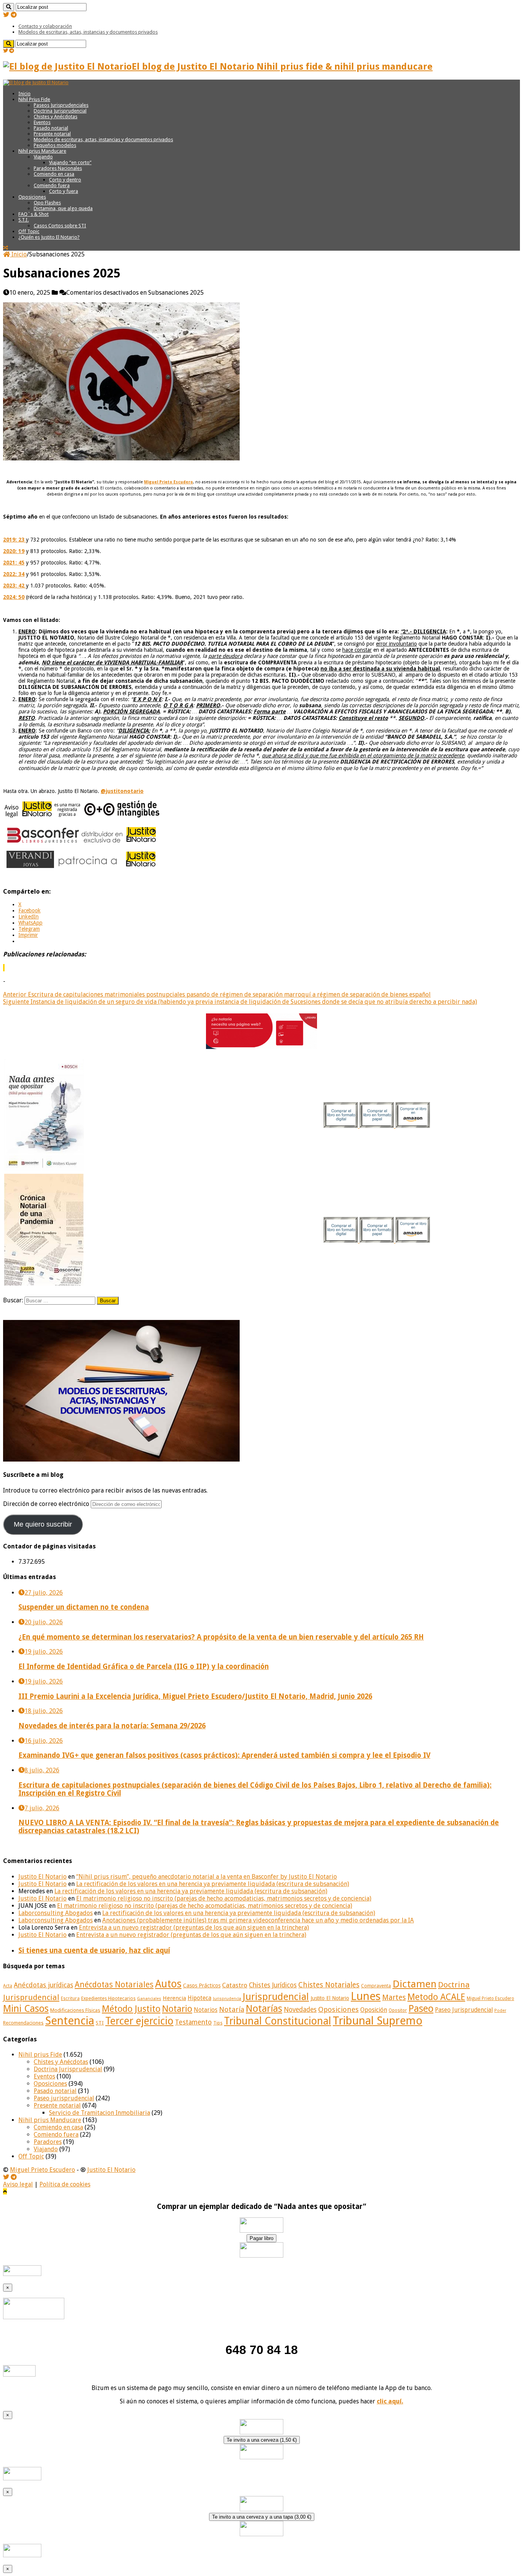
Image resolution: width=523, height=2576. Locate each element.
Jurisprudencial (276, 1997)
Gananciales (149, 1999)
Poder (500, 2011)
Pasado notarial (51, 128)
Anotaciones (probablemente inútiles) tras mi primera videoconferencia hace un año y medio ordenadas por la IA (258, 1920)
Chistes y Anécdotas (56, 117)
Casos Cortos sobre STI (60, 226)
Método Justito (131, 2009)
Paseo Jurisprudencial (464, 2010)
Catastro (235, 1985)
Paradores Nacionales (58, 168)
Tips (218, 2023)
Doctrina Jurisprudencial (60, 111)
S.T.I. (24, 220)
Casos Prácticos (202, 1985)
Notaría (232, 2009)
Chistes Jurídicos (273, 1985)
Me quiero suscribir (43, 1524)
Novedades (300, 2010)
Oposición (374, 2010)
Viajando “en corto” (70, 162)
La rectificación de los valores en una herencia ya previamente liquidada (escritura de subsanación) (213, 1884)
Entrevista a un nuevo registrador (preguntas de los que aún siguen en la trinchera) (194, 1928)
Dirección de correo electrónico (47, 1504)
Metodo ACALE (436, 1997)
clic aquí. (390, 2401)
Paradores (48, 2142)
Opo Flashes (47, 203)
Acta (8, 1986)
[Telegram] (14, 15)
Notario (177, 2009)
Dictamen (414, 1984)
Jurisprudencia (227, 1999)
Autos (168, 1984)
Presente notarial (52, 134)
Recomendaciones (23, 2023)
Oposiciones (32, 197)
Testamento (193, 2022)
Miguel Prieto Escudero (490, 1998)
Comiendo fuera (52, 185)
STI (100, 2023)
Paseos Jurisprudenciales (61, 105)
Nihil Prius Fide (34, 99)
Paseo (421, 2008)
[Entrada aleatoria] (6, 248)
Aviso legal (18, 2184)
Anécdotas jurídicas (43, 1985)
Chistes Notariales (329, 1985)
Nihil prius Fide (40, 2055)
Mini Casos (26, 2009)
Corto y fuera (64, 191)
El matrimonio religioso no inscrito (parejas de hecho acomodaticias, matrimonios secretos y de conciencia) (224, 1898)
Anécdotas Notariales (114, 1985)
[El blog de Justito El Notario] (36, 82)
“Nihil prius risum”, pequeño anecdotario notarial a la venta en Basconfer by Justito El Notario (207, 1877)
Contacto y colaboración (45, 26)
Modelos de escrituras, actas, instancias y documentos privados (88, 32)
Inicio (25, 94)
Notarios (206, 2010)
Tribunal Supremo (378, 2021)
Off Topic (29, 231)
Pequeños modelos (55, 145)
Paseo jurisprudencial (64, 2098)
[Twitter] (6, 15)
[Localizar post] (9, 7)
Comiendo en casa (54, 174)
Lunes (366, 1996)
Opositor (398, 2010)
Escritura (70, 1998)
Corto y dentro (65, 180)
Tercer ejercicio (139, 2021)
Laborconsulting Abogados (56, 1913)
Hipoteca (199, 1998)
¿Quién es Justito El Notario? (49, 237)
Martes (394, 1998)
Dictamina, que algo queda (63, 208)
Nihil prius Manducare (42, 151)
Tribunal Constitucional (278, 2021)
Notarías (264, 2009)
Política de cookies (65, 2184)
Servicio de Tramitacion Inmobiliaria (100, 2113)
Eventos (42, 122)
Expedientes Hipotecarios (108, 1998)
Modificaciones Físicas (75, 2010)
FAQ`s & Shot (34, 214)
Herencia (174, 1998)
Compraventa (376, 1986)
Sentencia (70, 2021)
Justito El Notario (42, 1877)
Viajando (43, 157)
